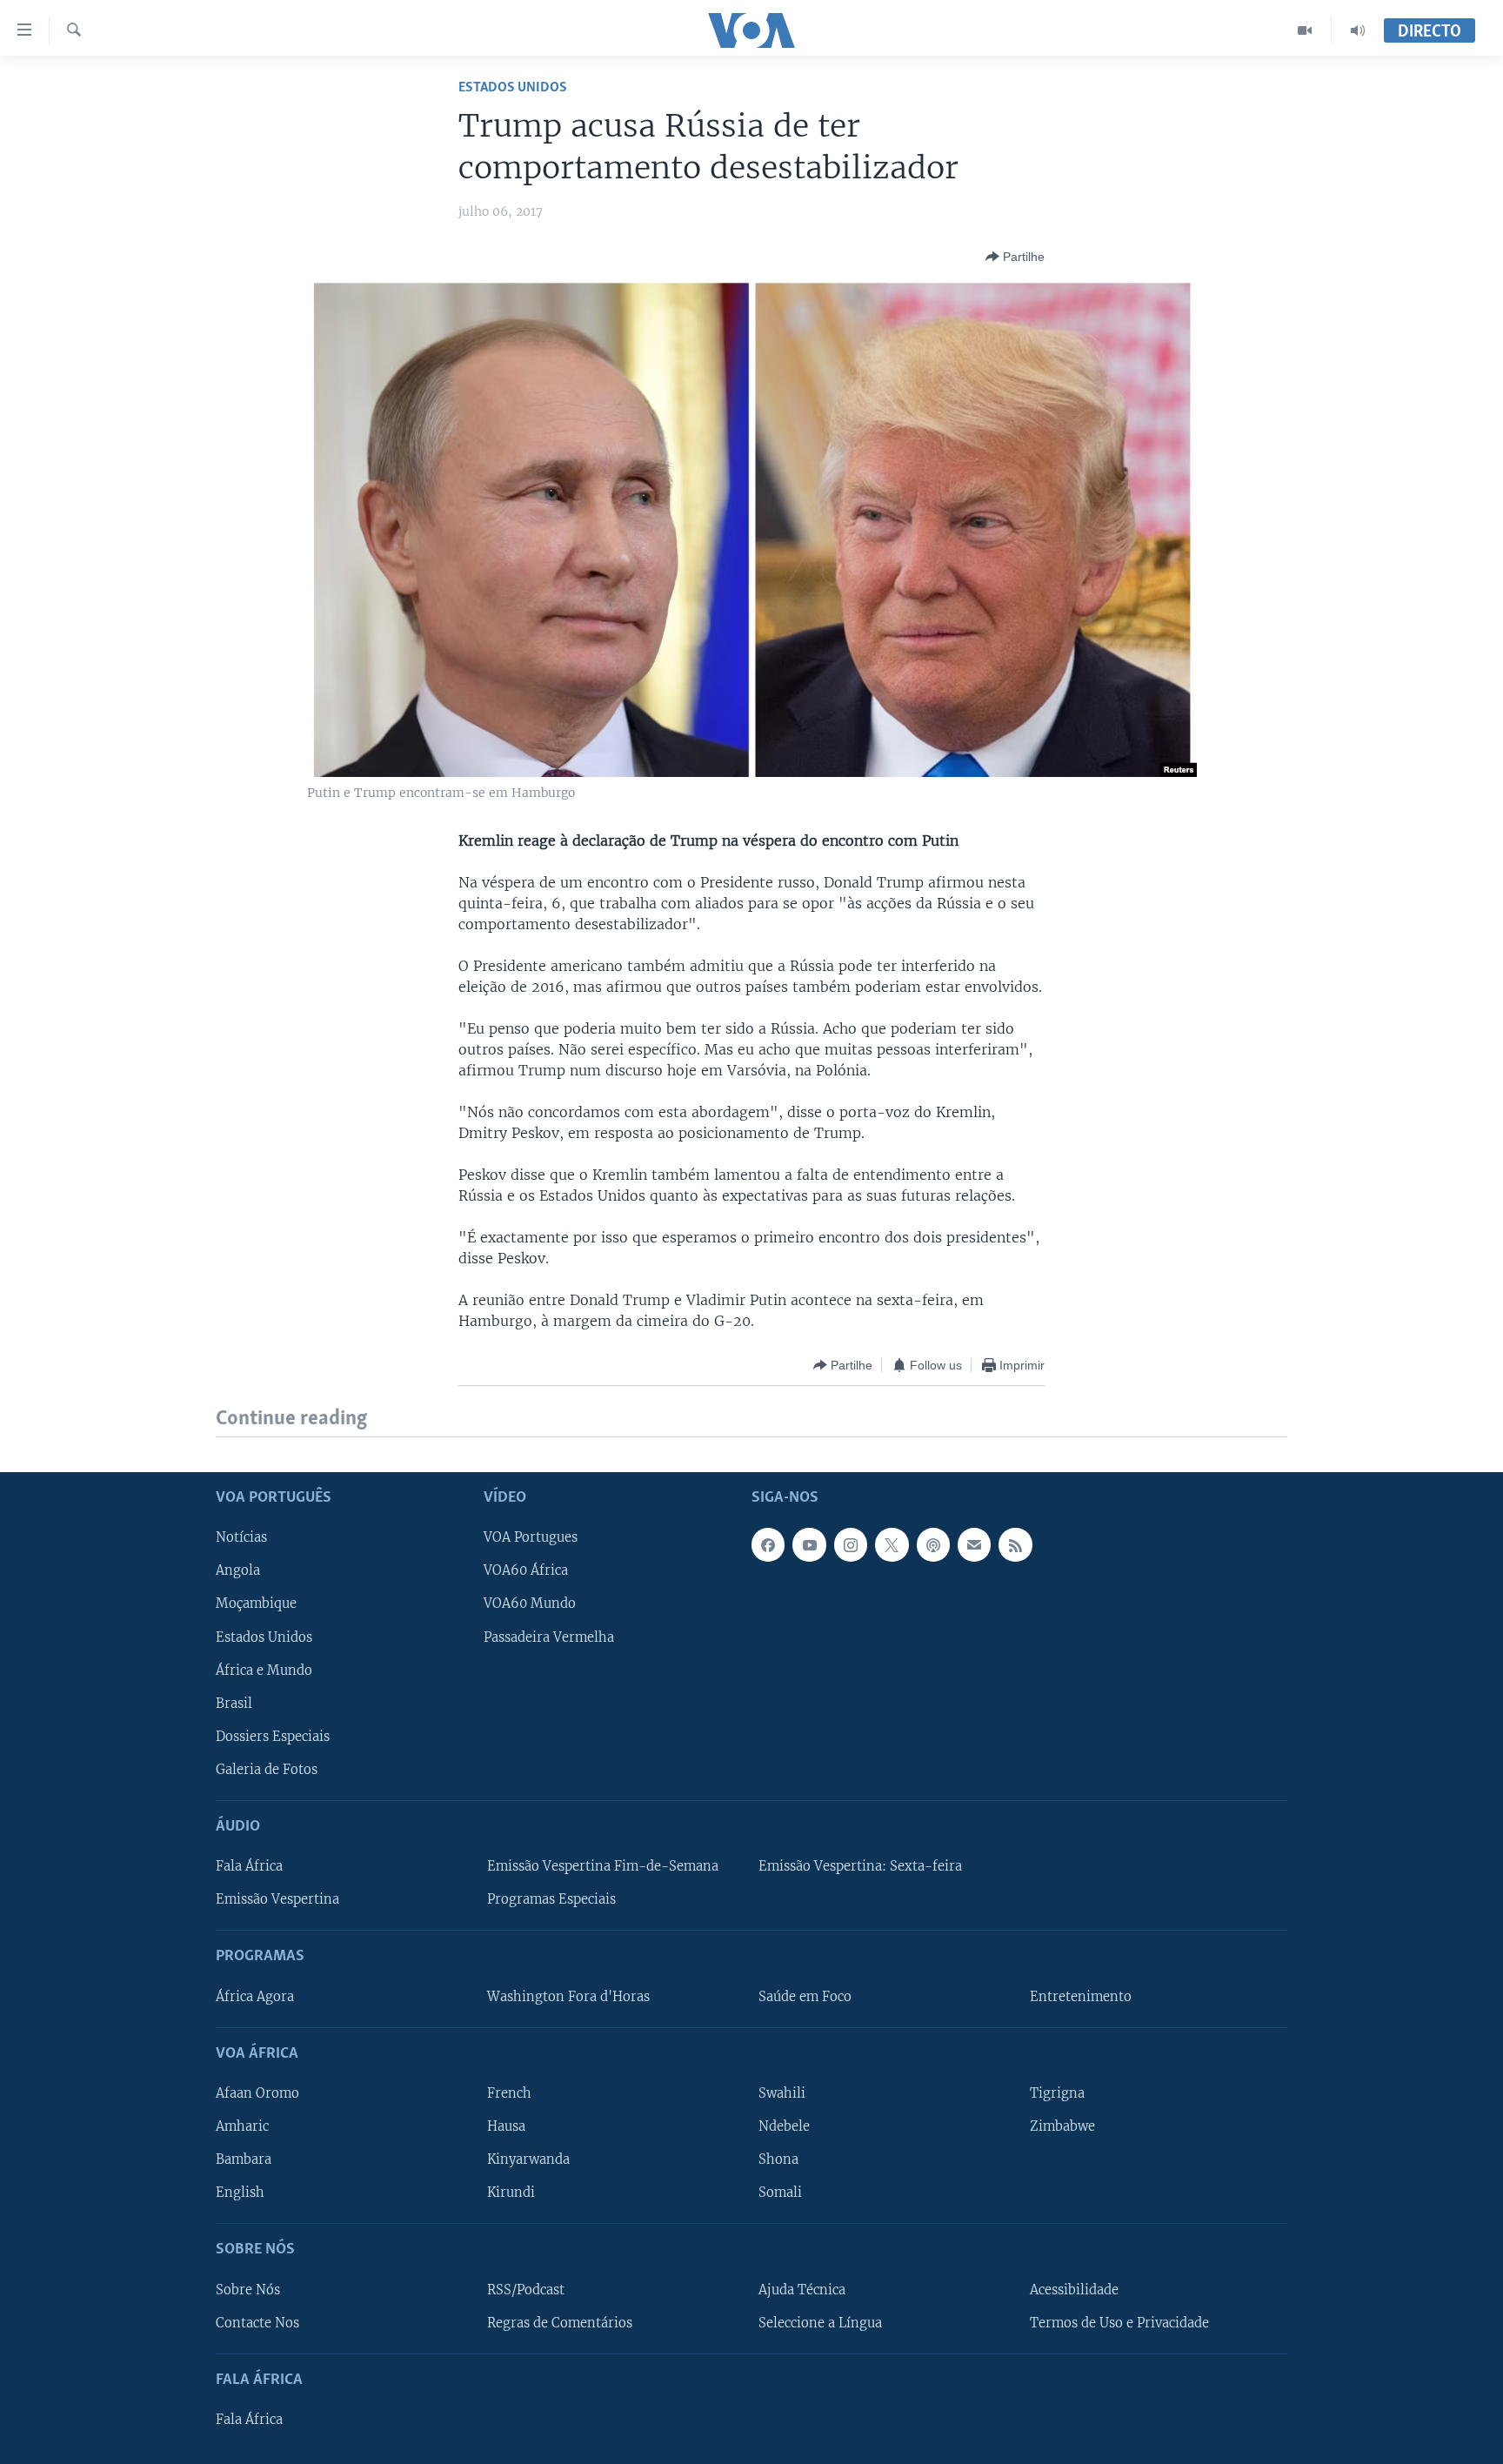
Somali (780, 2193)
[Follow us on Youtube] (809, 1544)
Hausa (506, 2126)
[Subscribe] (974, 1544)
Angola (238, 1570)
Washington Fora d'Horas (568, 1996)
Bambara (244, 2159)
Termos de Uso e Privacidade (1119, 2322)
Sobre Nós (248, 2289)
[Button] (1015, 257)
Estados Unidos (513, 87)
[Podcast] (933, 1544)
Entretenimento (1081, 1996)
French (509, 2093)
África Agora (255, 1996)
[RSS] (1015, 1544)
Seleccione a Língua (820, 2322)
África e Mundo (264, 1670)
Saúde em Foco (805, 1996)
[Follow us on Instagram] (851, 1544)
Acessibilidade (1074, 2289)
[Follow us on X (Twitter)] (892, 1544)
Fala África (249, 1866)
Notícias (241, 1537)
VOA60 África (526, 1570)
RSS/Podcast (526, 2289)
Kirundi (511, 2193)
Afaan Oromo (257, 2093)
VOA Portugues (531, 1537)
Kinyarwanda (528, 2159)
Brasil (234, 1703)
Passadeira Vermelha (549, 1637)
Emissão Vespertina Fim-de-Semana (603, 1866)
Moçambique (256, 1604)
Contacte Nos (257, 2322)
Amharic (242, 2126)
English (240, 2193)
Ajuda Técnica (802, 2289)
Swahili (782, 2093)
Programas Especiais (551, 1899)
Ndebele (784, 2126)
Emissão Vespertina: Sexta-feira (860, 1866)
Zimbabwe (1062, 2126)
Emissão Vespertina (277, 1899)
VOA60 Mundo (530, 1604)
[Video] (1305, 30)
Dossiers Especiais (273, 1736)
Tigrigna (1057, 2093)
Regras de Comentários (560, 2322)
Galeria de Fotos (267, 1769)
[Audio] (1358, 30)
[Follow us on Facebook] (768, 1544)
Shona (778, 2159)
